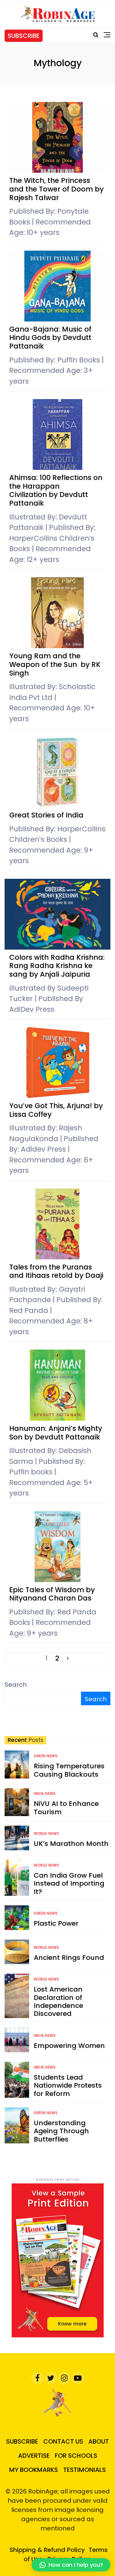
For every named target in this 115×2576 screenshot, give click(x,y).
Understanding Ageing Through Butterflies (61, 2131)
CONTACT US (63, 2441)
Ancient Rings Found (69, 1958)
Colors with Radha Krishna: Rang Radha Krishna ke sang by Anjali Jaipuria (57, 966)
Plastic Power (56, 1923)
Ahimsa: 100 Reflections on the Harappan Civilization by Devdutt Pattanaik (56, 490)
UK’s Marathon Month (71, 1844)
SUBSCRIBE (24, 36)
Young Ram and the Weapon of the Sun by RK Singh (55, 664)
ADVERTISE (34, 2456)
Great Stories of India (47, 815)
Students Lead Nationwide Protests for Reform (68, 2085)
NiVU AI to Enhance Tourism (66, 1808)
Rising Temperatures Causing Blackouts (69, 1770)
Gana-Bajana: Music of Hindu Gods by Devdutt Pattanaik (50, 338)
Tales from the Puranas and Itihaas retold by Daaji (57, 1271)
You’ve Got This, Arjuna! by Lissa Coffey (56, 1110)
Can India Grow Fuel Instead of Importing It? (69, 1884)
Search (16, 1685)
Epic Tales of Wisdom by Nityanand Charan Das (52, 1594)
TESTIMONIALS (84, 2470)
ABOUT (99, 2441)
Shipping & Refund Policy (47, 2550)
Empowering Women (69, 2046)
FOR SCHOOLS (76, 2456)
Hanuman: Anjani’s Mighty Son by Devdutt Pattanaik (56, 1433)
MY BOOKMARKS (34, 2470)
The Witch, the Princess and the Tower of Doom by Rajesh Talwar (56, 189)
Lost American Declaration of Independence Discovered (58, 2001)
